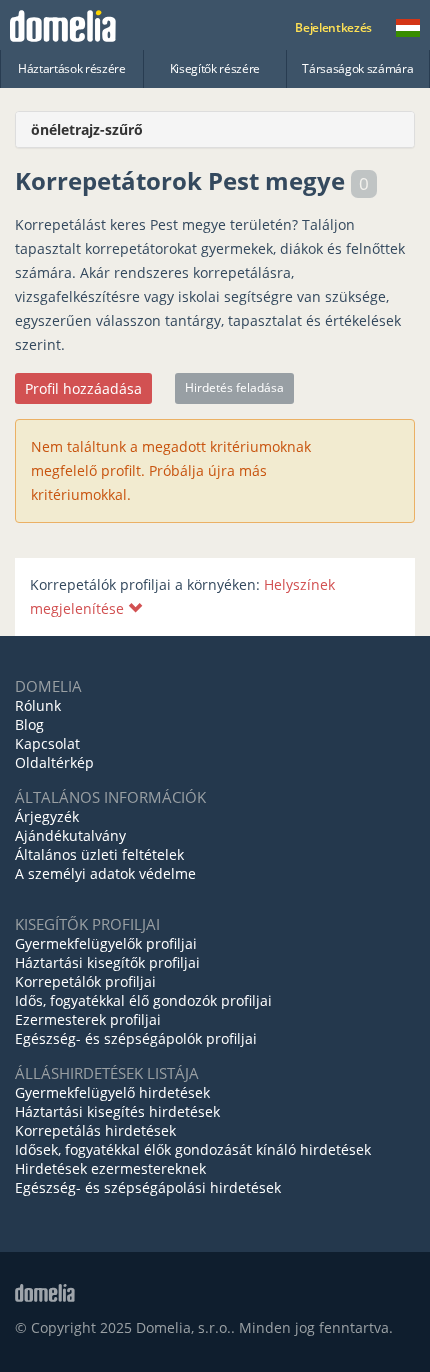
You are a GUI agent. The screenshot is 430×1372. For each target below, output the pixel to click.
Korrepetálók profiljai (85, 981)
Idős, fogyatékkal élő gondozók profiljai (143, 1000)
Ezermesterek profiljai (88, 1019)
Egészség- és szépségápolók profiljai (136, 1038)
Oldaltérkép (54, 762)
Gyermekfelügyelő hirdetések (112, 1092)
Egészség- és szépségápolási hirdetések (148, 1187)
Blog (29, 724)
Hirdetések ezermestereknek (110, 1168)
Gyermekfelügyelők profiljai (106, 943)
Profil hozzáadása (83, 388)
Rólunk (38, 705)
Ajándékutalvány (70, 835)
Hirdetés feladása (234, 387)
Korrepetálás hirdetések (95, 1130)
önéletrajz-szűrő (87, 129)
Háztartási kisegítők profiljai (107, 962)
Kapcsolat (47, 743)
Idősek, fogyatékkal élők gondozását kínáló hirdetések (193, 1149)
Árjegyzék (47, 816)
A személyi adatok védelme (105, 873)
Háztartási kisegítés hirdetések (117, 1111)
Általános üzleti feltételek (99, 854)
